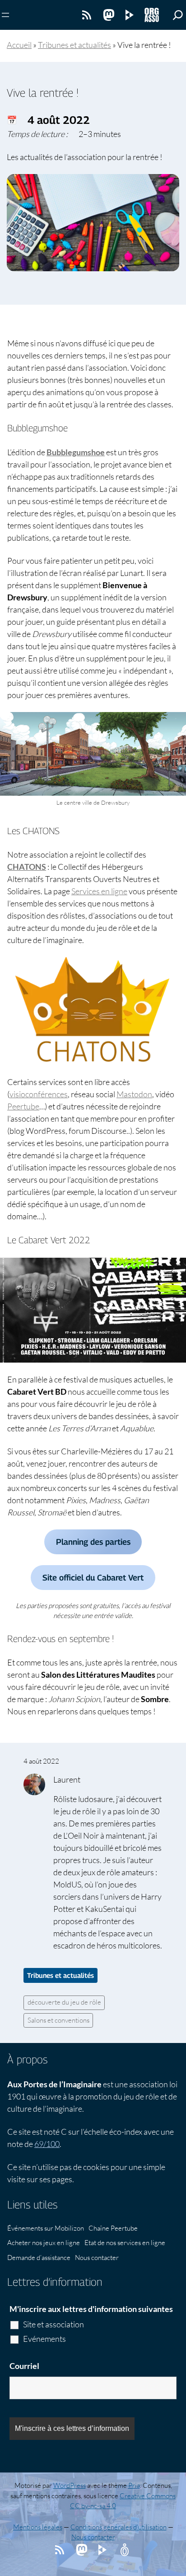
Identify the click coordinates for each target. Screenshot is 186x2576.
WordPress (70, 2485)
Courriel (24, 2366)
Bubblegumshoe (76, 452)
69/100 (47, 2144)
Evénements (44, 2339)
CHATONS (27, 867)
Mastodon (134, 1094)
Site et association (53, 2324)
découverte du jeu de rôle (64, 2002)
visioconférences (39, 1094)
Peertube (23, 1106)
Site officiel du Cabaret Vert (93, 1578)
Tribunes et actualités (74, 45)
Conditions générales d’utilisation (119, 2527)
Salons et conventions (58, 2020)
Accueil (19, 45)
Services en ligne (99, 891)
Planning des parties (93, 1542)
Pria (134, 2485)
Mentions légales (38, 2527)
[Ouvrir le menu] (5, 15)
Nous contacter (93, 2537)
